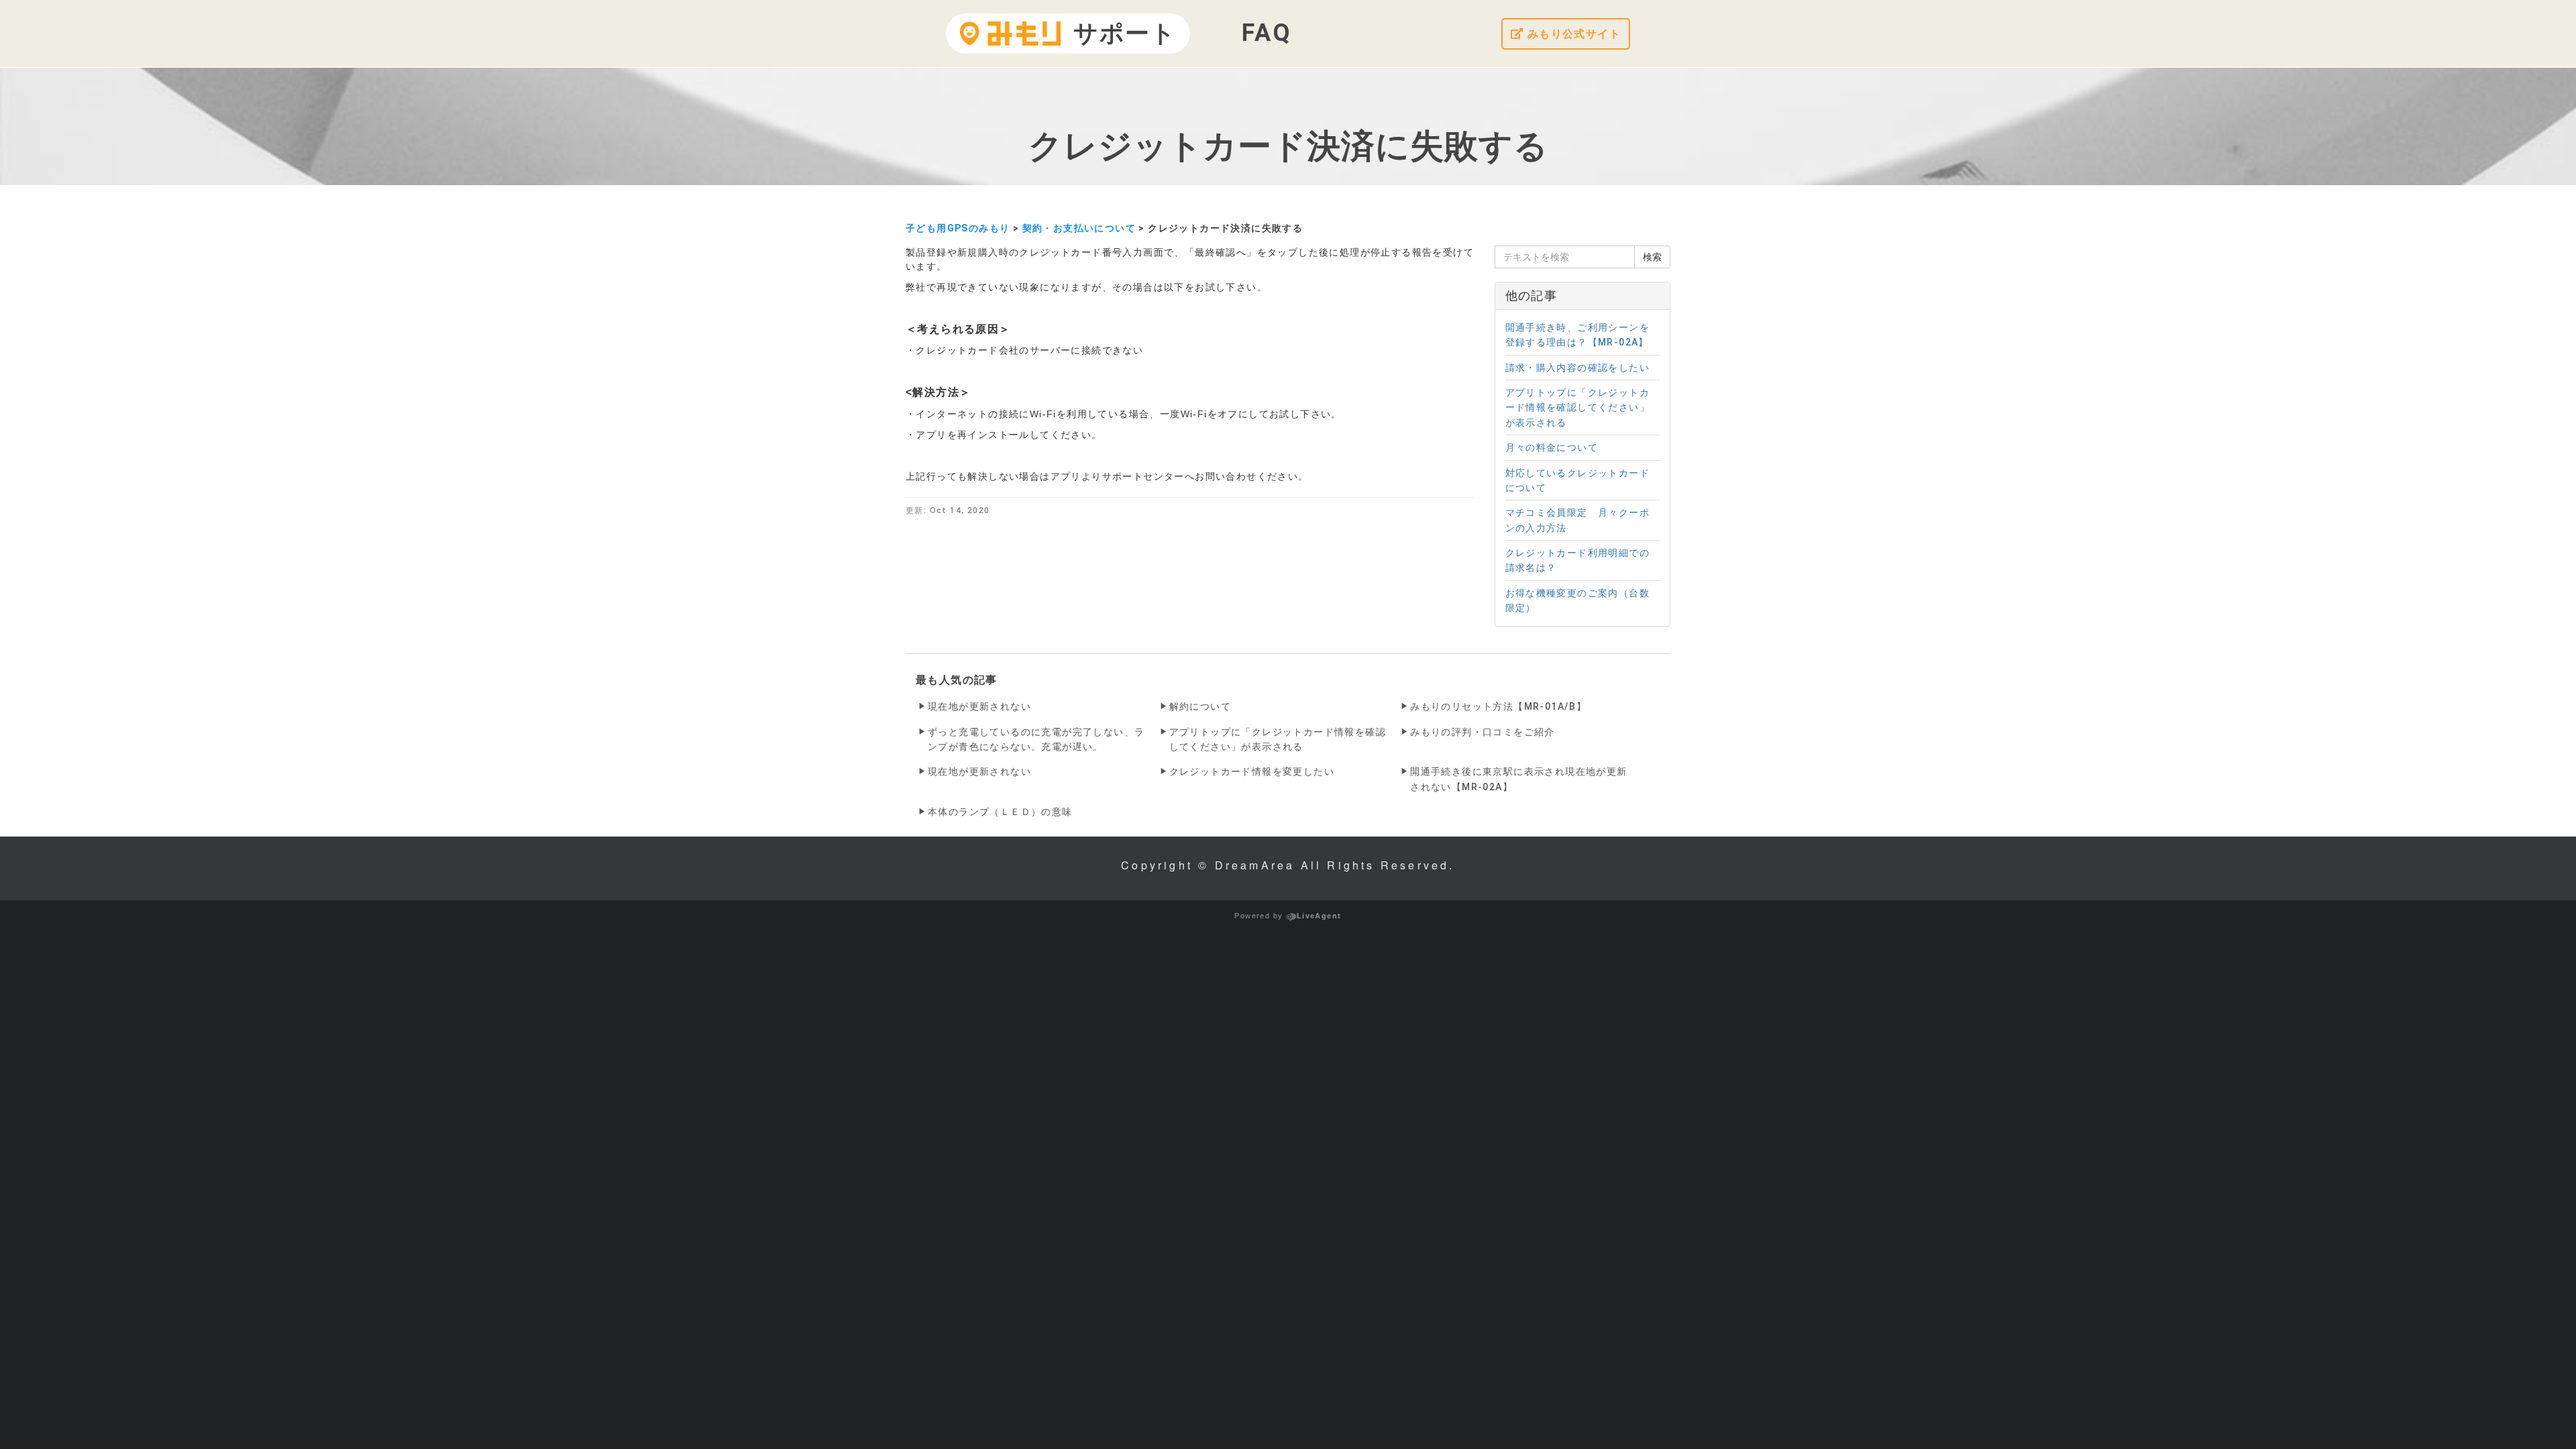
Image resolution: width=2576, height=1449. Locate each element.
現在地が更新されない (979, 706)
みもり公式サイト (1572, 34)
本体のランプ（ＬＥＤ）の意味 (1000, 812)
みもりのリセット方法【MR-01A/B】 (1498, 706)
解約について (1200, 706)
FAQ (1267, 33)
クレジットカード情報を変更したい (1252, 771)
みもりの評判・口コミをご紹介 (1483, 732)
